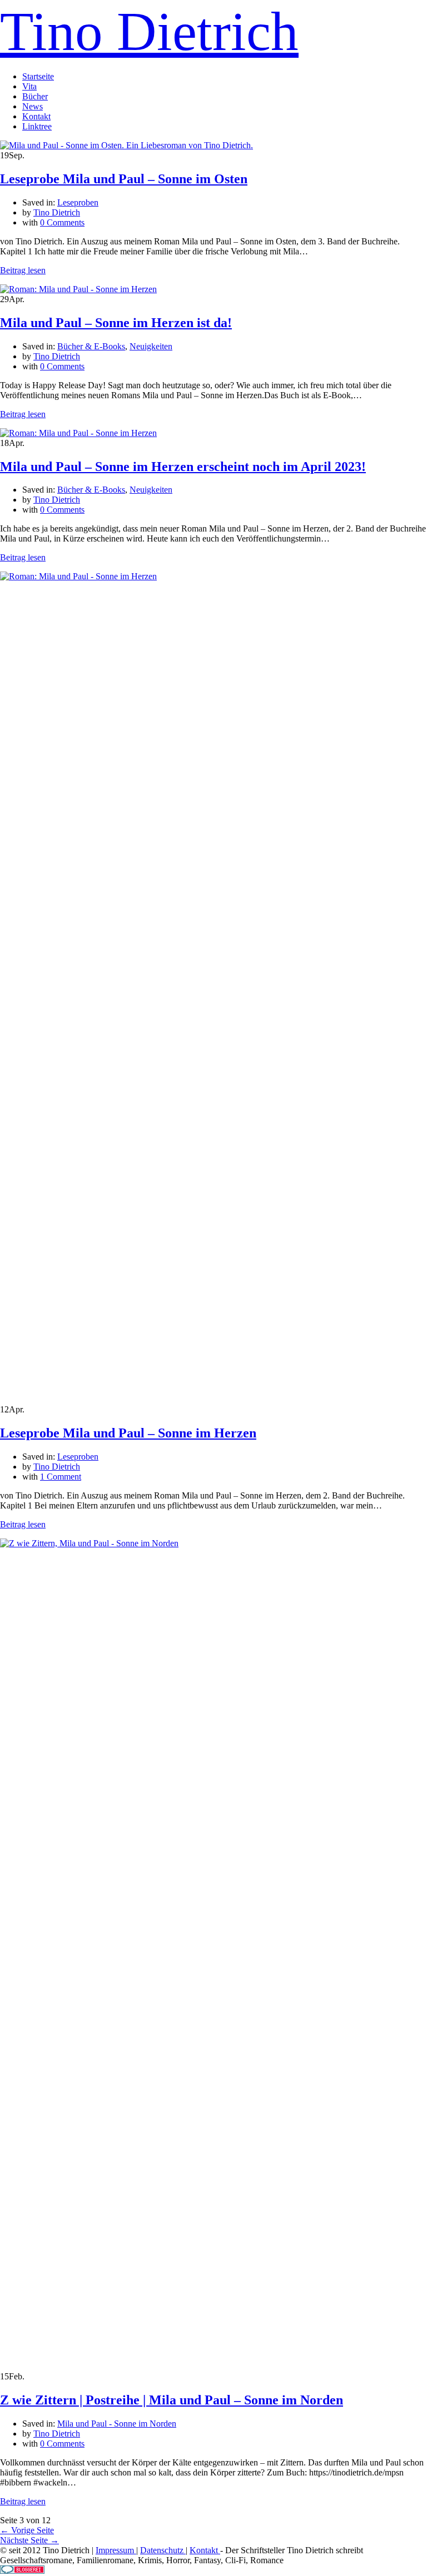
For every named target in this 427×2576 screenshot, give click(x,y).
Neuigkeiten (151, 346)
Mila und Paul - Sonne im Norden (117, 2424)
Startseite (38, 76)
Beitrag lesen (23, 270)
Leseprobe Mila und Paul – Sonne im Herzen (128, 1433)
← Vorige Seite (27, 2530)
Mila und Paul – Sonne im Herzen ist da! (116, 323)
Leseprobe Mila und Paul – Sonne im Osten (124, 179)
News (33, 106)
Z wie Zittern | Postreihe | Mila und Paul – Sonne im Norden (172, 2400)
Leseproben (78, 202)
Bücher (35, 96)
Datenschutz (163, 2550)
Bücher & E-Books (91, 346)
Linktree (37, 126)
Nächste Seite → (29, 2540)
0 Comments (62, 222)
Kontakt (36, 116)
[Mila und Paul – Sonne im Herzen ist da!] (78, 289)
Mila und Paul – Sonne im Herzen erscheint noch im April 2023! (183, 467)
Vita (29, 86)
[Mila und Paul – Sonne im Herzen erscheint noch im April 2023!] (78, 433)
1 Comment (61, 1477)
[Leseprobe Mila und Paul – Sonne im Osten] (126, 145)
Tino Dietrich (149, 31)
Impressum (116, 2550)
